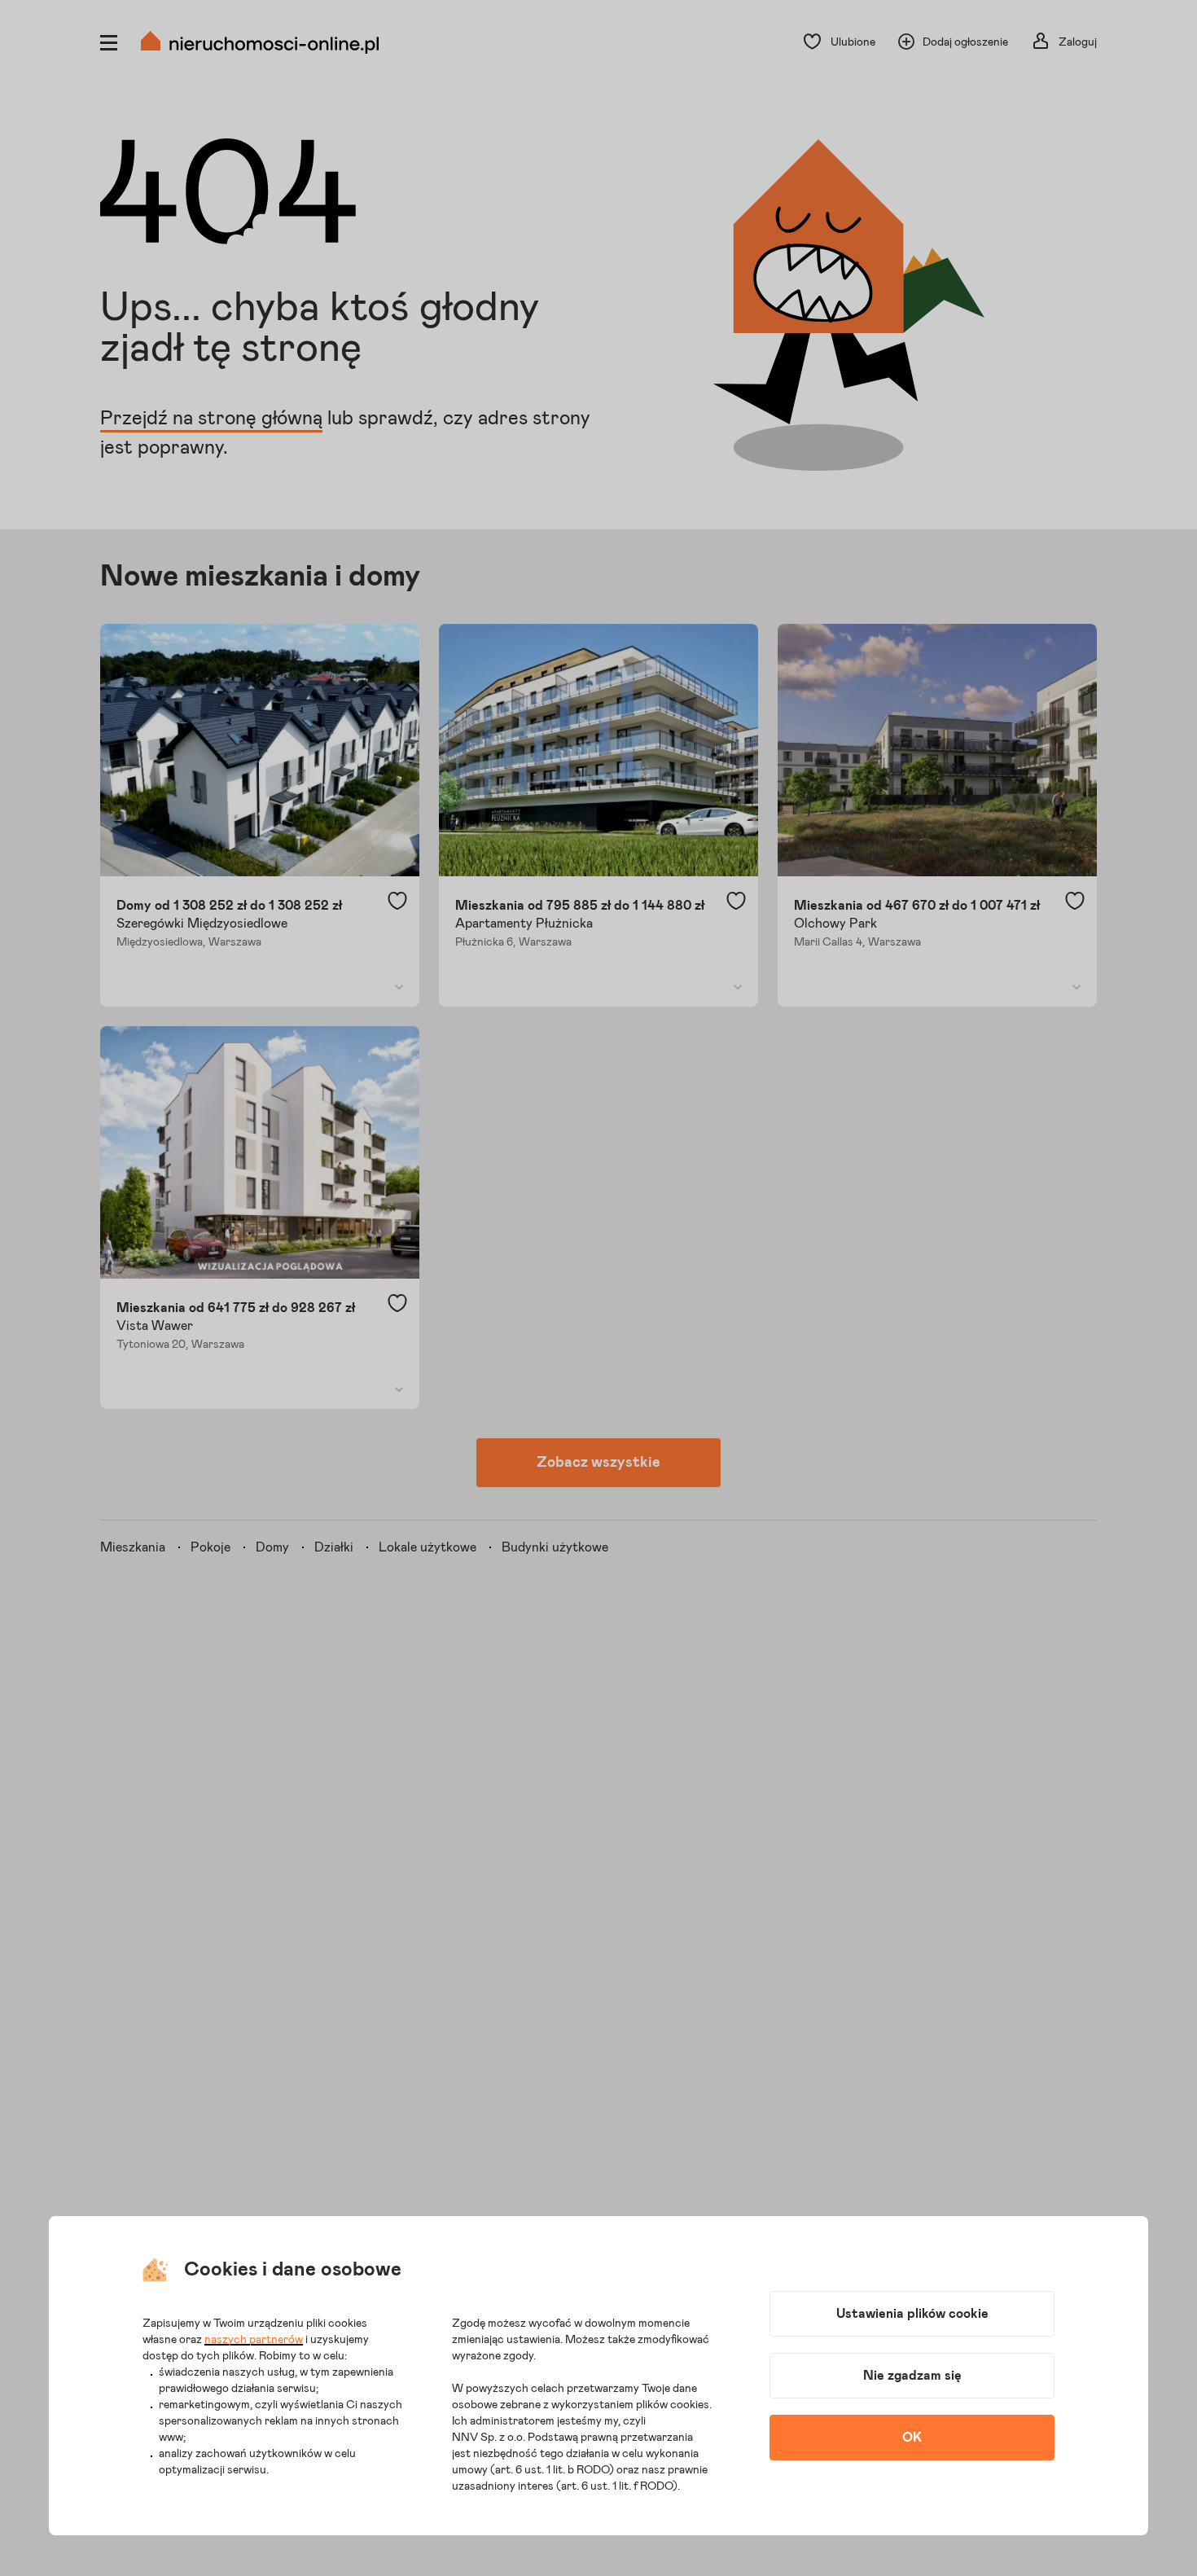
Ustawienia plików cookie (912, 2314)
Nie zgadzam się (912, 2376)
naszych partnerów (254, 2340)
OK (912, 2438)
